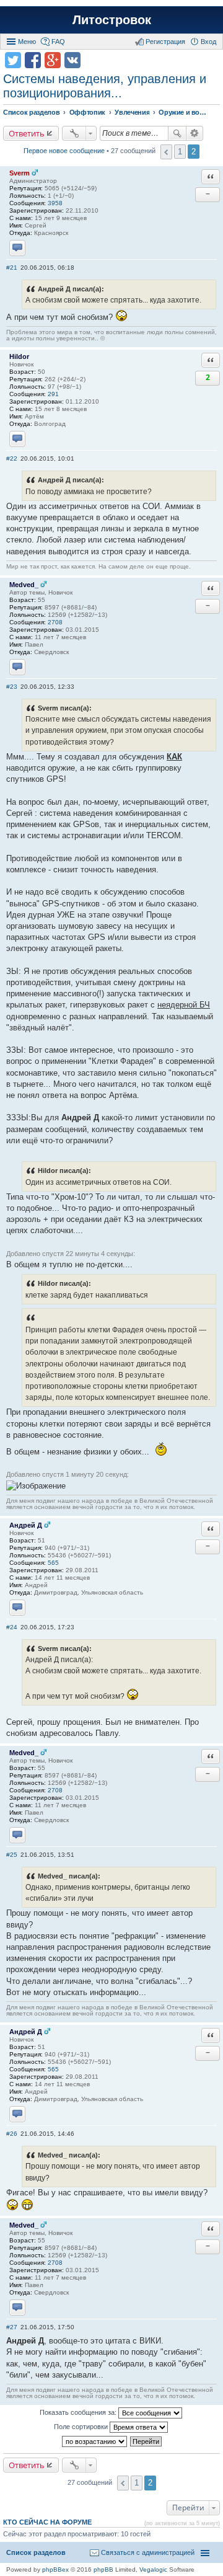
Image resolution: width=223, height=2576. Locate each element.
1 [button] (180, 152)
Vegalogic (153, 2569)
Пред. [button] (166, 152)
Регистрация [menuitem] (165, 42)
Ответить (27, 133)
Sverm (20, 173)
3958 (55, 203)
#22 (12, 458)
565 (53, 1563)
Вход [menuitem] (208, 42)
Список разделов (36, 2552)
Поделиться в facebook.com (33, 60)
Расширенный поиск (195, 133)
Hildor (19, 356)
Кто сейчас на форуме (47, 2522)
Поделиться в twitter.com (13, 60)
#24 (12, 1627)
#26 (12, 2134)
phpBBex (55, 2569)
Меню (27, 42)
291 (53, 394)
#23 (12, 687)
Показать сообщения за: (79, 2412)
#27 (12, 2327)
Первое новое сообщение (64, 151)
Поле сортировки (82, 2427)
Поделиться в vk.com (72, 60)
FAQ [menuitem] (58, 42)
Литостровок (112, 20)
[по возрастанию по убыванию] (95, 2441)
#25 (12, 1855)
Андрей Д (26, 1525)
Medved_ (24, 585)
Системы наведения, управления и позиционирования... (105, 86)
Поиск (177, 133)
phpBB (103, 2569)
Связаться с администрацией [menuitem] (148, 2552)
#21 (12, 268)
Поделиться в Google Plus (53, 60)
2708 (55, 622)
